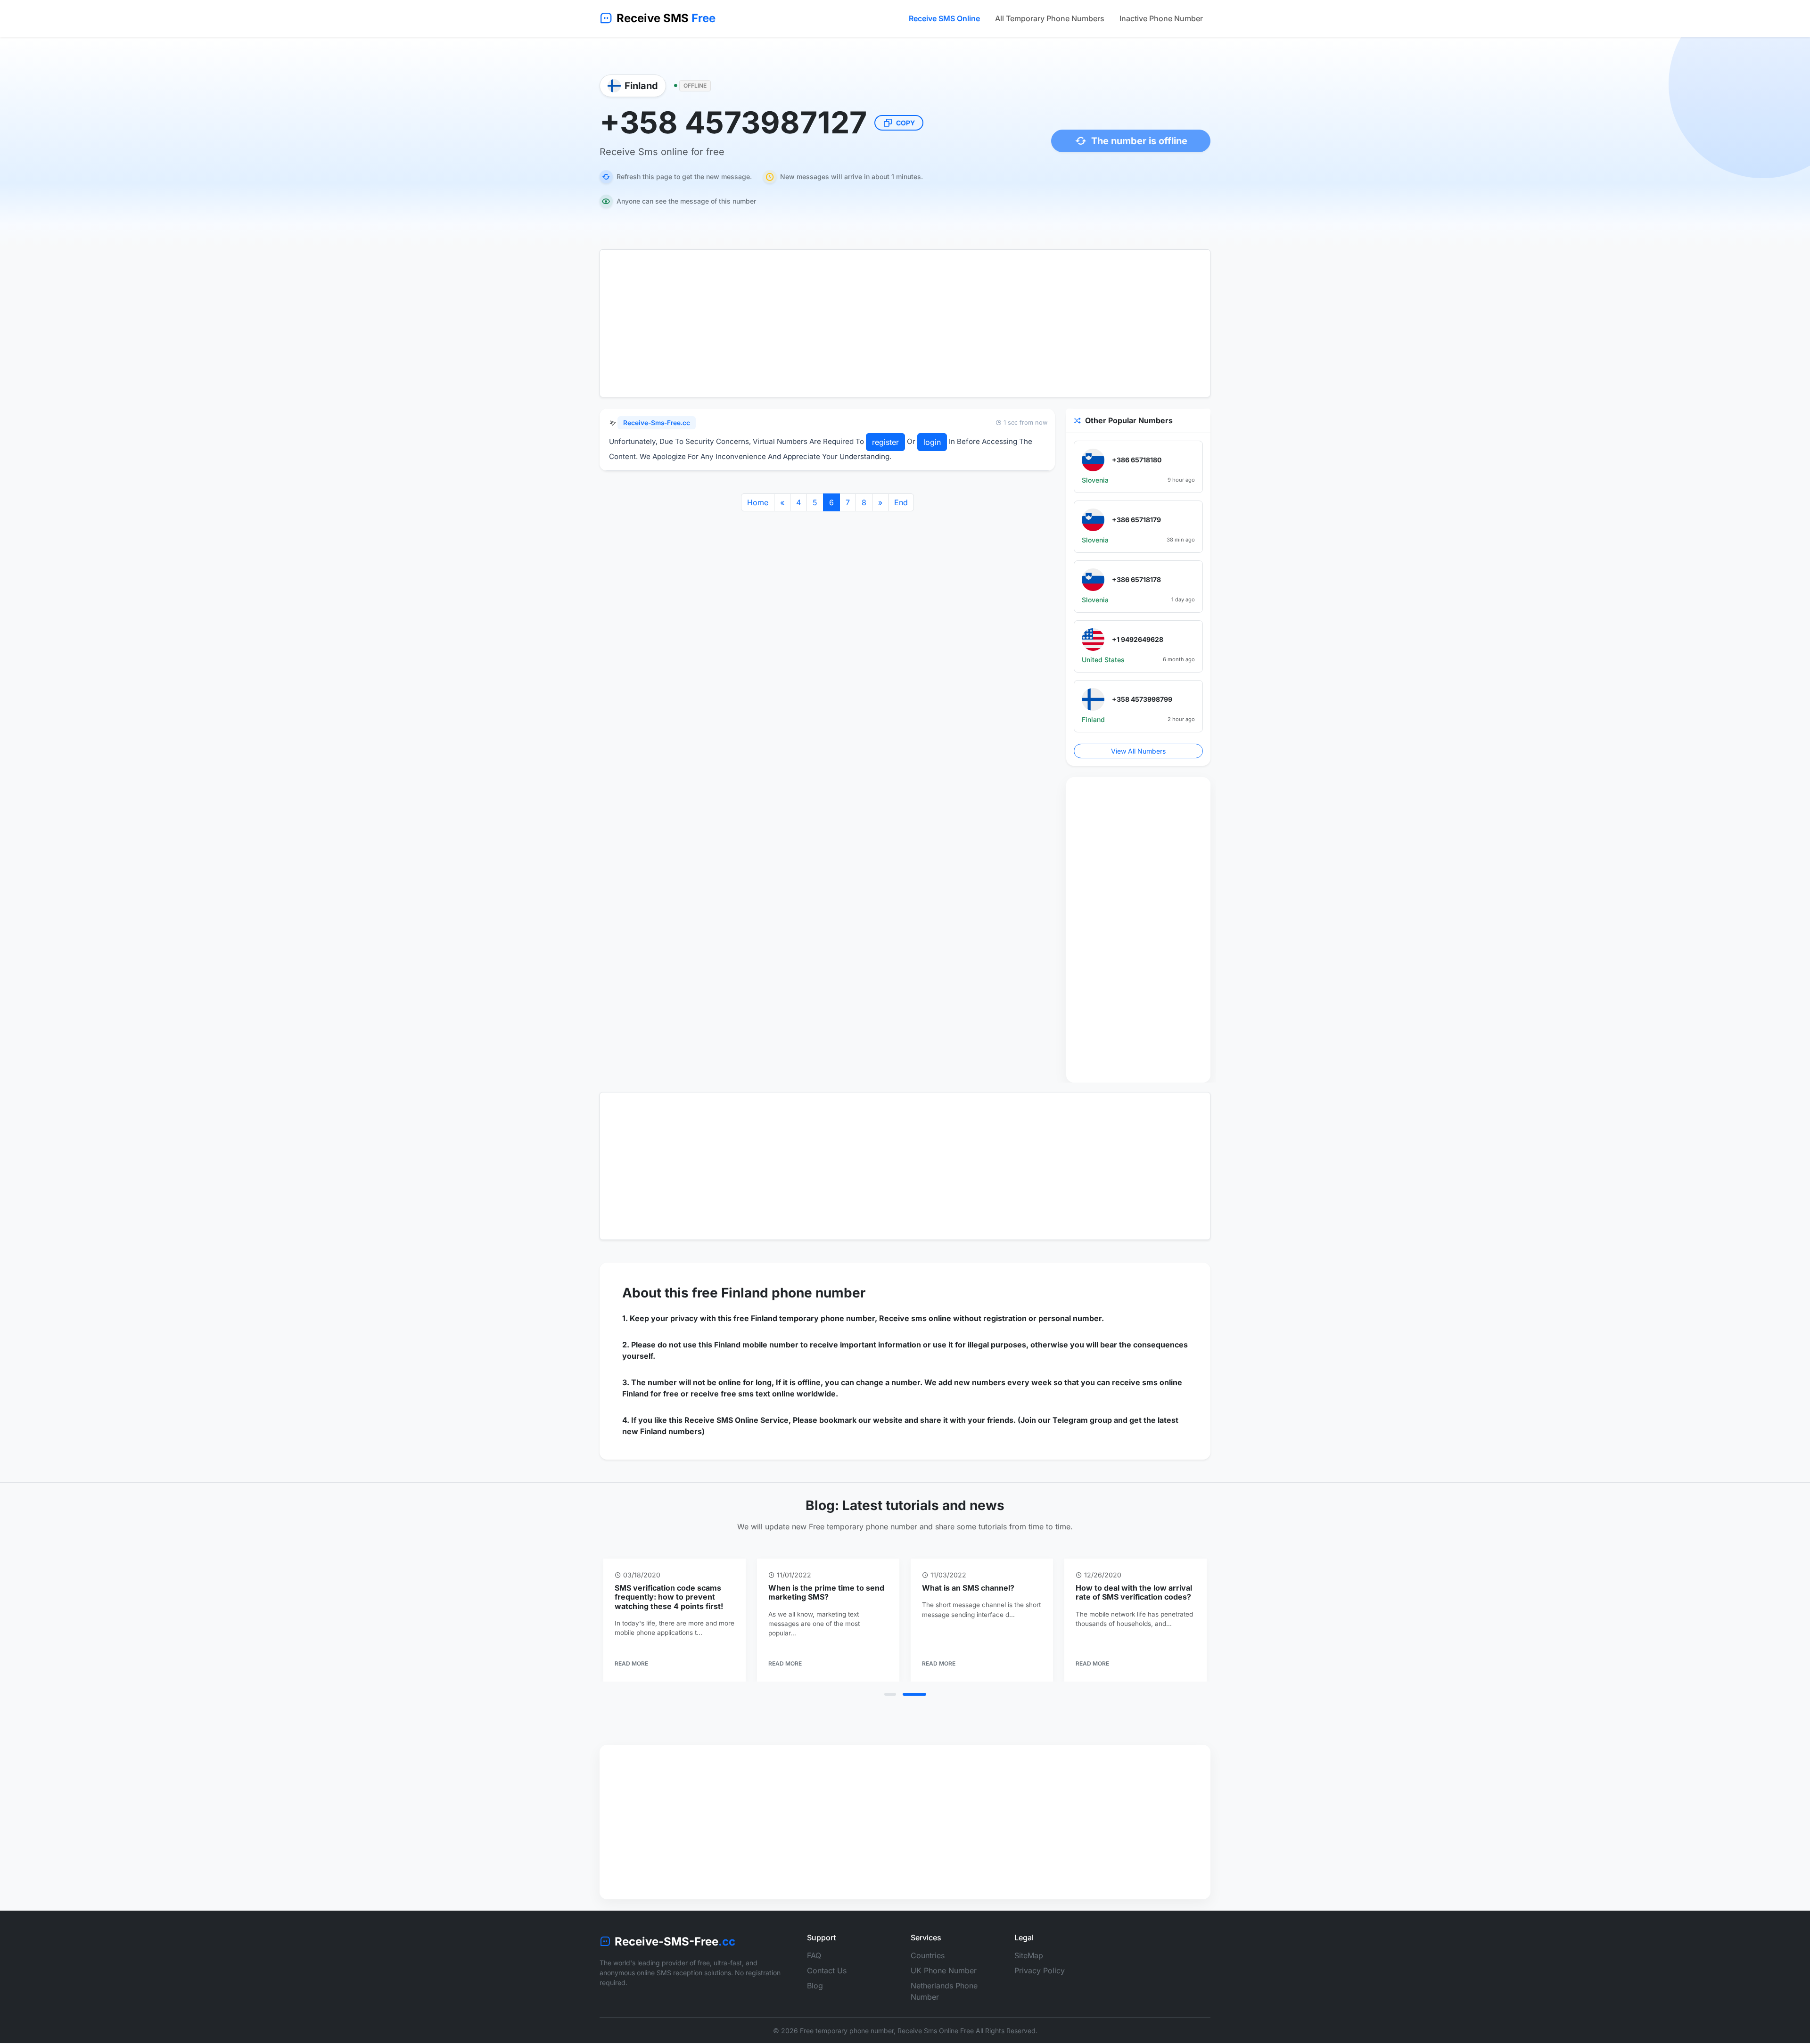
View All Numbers (1138, 751)
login (932, 442)
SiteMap (1029, 1955)
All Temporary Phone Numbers (1050, 18)
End (901, 502)
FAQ (814, 1955)
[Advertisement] (905, 323)
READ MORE (631, 1663)
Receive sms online (915, 1318)
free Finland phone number (779, 1293)
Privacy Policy (1040, 1970)
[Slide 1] (890, 1694)
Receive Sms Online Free (936, 2031)
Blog (815, 1986)
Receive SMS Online (944, 18)
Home (758, 502)
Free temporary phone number (847, 2031)
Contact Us (827, 1970)
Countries (928, 1955)
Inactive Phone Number (1161, 18)
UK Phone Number (944, 1970)
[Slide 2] (914, 1694)
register (885, 442)
